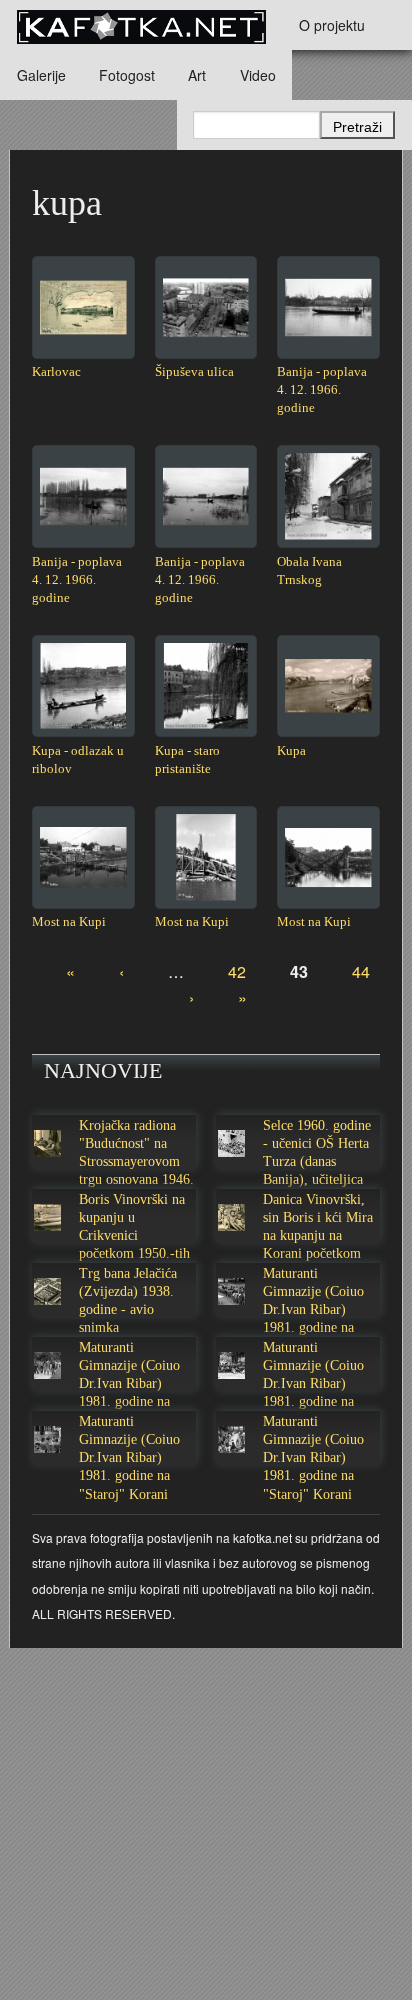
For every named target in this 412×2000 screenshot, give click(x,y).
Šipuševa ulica (194, 371)
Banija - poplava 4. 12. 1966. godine (322, 389)
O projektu (332, 25)
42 (237, 971)
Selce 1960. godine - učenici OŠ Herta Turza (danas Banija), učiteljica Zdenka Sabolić (317, 1162)
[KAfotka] (141, 25)
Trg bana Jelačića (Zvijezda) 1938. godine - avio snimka (128, 1301)
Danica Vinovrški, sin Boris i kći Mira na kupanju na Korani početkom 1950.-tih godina (318, 1236)
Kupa (291, 750)
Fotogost (127, 75)
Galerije (41, 75)
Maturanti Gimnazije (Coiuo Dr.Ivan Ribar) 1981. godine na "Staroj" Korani (313, 1310)
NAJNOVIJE (103, 1070)
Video (258, 75)
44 (361, 971)
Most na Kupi (69, 921)
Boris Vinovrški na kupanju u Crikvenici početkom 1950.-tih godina (134, 1236)
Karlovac (56, 371)
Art (197, 75)
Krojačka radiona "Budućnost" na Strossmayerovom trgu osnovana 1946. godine (136, 1162)
